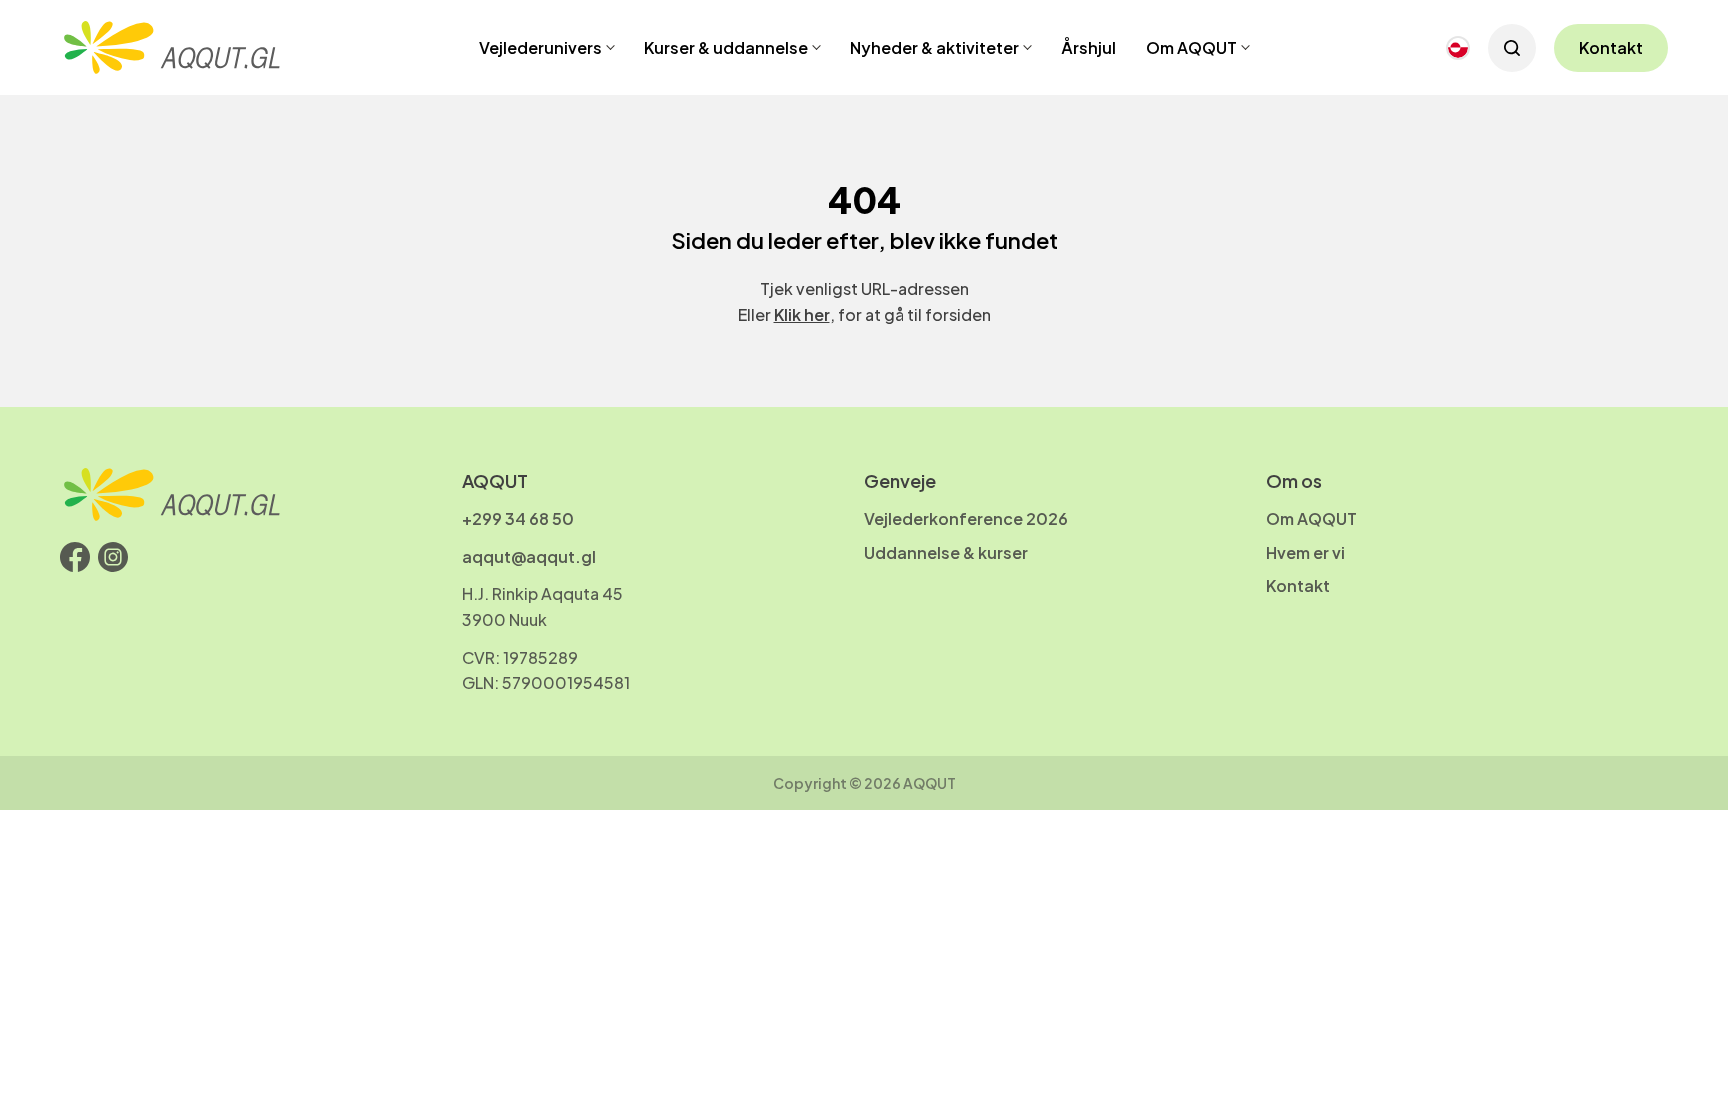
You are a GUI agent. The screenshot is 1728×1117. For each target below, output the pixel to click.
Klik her (802, 314)
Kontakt (1611, 47)
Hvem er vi (1305, 552)
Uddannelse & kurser (946, 552)
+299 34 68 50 (518, 518)
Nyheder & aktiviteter (934, 47)
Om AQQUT (1191, 47)
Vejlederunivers (540, 47)
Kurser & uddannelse (726, 47)
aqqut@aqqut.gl (529, 556)
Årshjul (1088, 47)
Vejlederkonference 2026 (966, 518)
